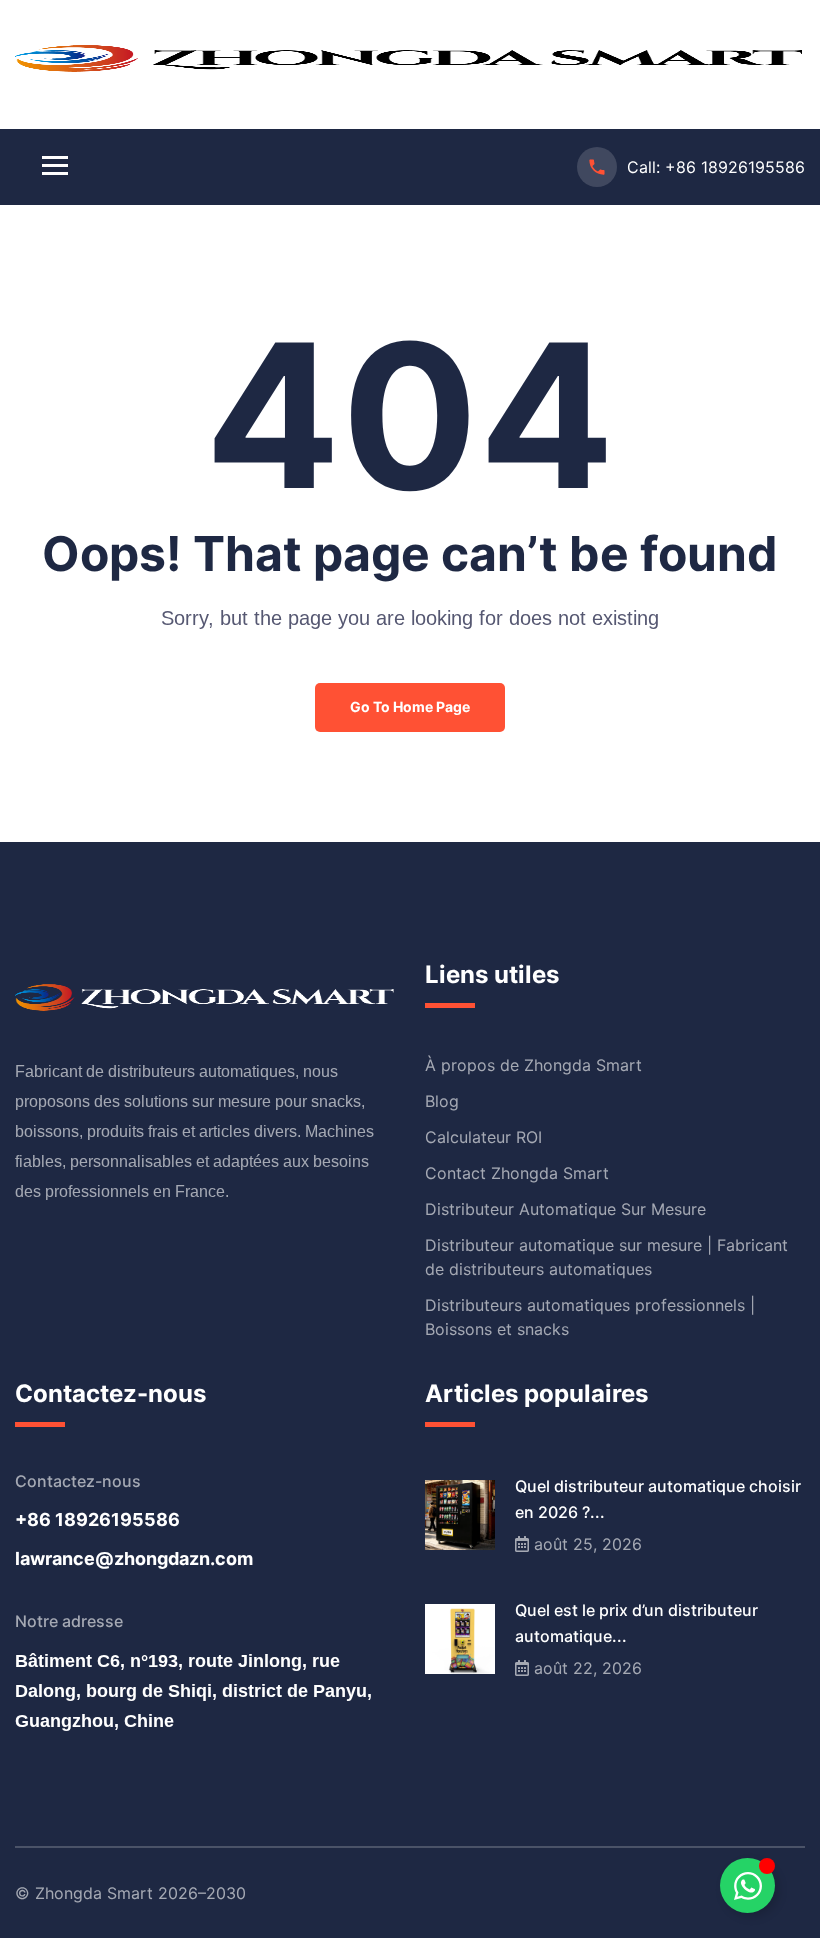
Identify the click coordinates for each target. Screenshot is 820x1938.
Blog (442, 1101)
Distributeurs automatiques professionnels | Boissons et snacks (590, 1317)
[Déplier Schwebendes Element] (747, 1885)
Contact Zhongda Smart (517, 1173)
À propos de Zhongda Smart (533, 1065)
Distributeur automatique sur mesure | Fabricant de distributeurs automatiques (606, 1257)
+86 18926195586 (735, 167)
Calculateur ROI (483, 1137)
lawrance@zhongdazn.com (134, 1558)
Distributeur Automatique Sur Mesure (565, 1209)
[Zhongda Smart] (410, 55)
